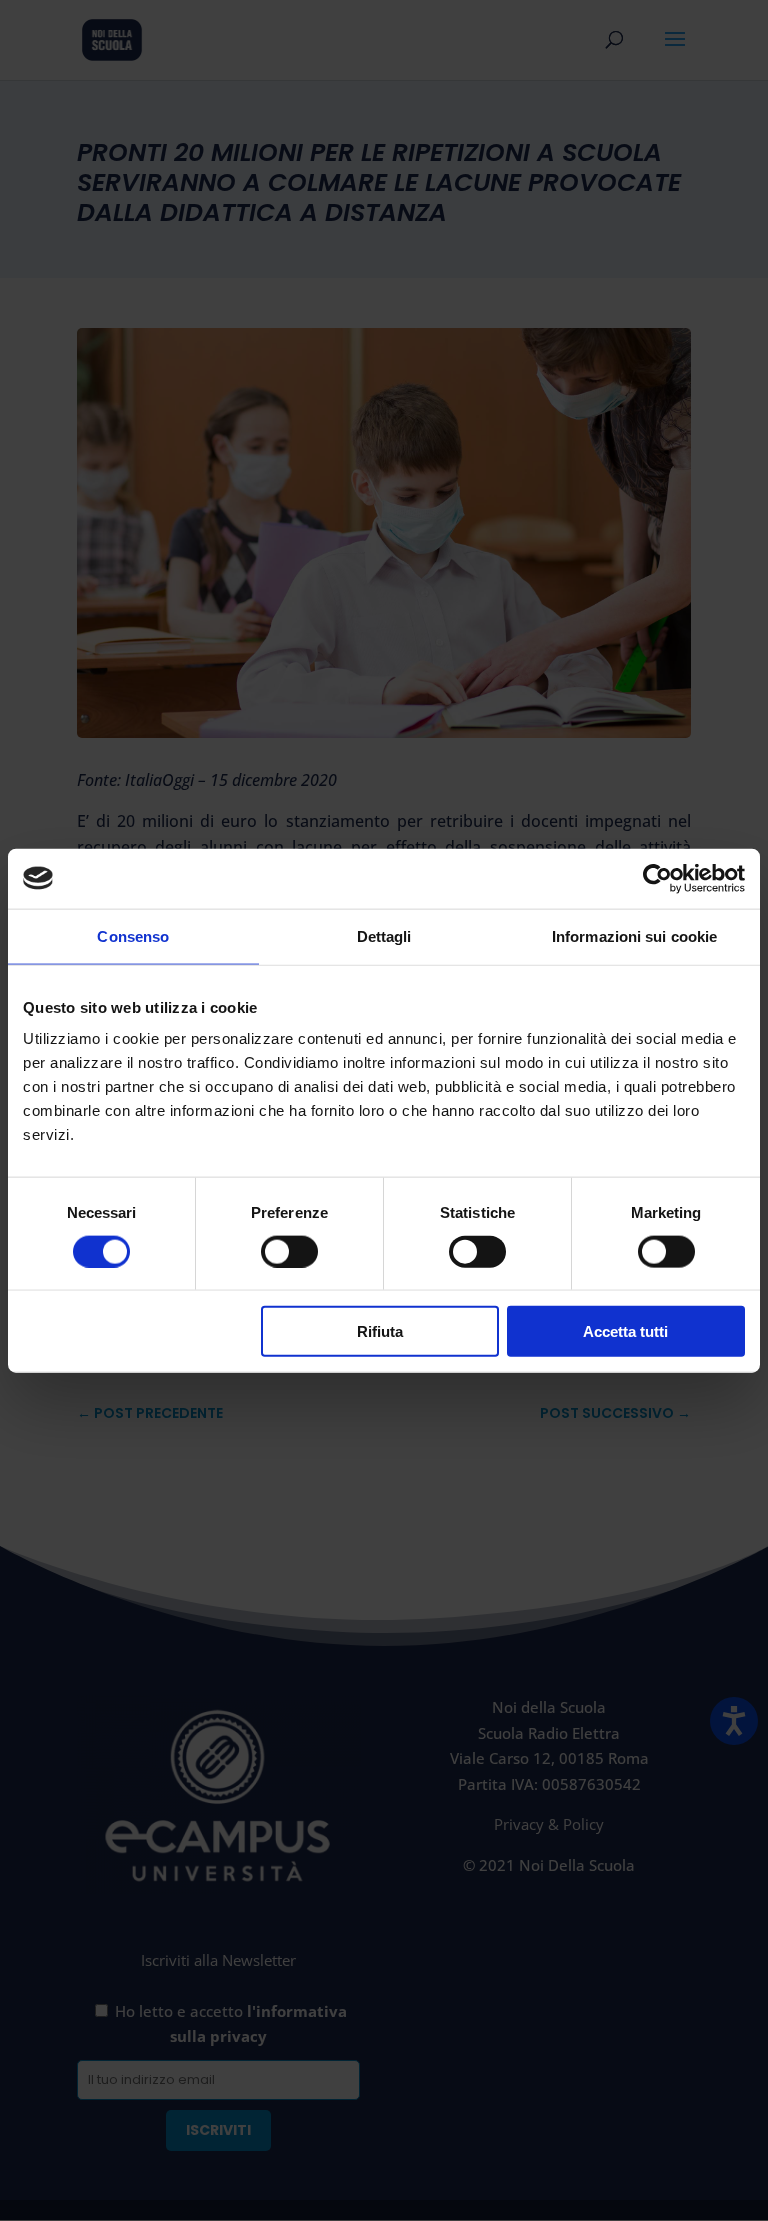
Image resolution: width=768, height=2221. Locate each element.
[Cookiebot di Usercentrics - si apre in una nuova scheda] (657, 878)
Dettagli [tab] (384, 935)
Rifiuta (380, 1331)
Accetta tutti (625, 1331)
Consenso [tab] (133, 935)
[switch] (289, 1251)
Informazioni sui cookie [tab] (634, 935)
